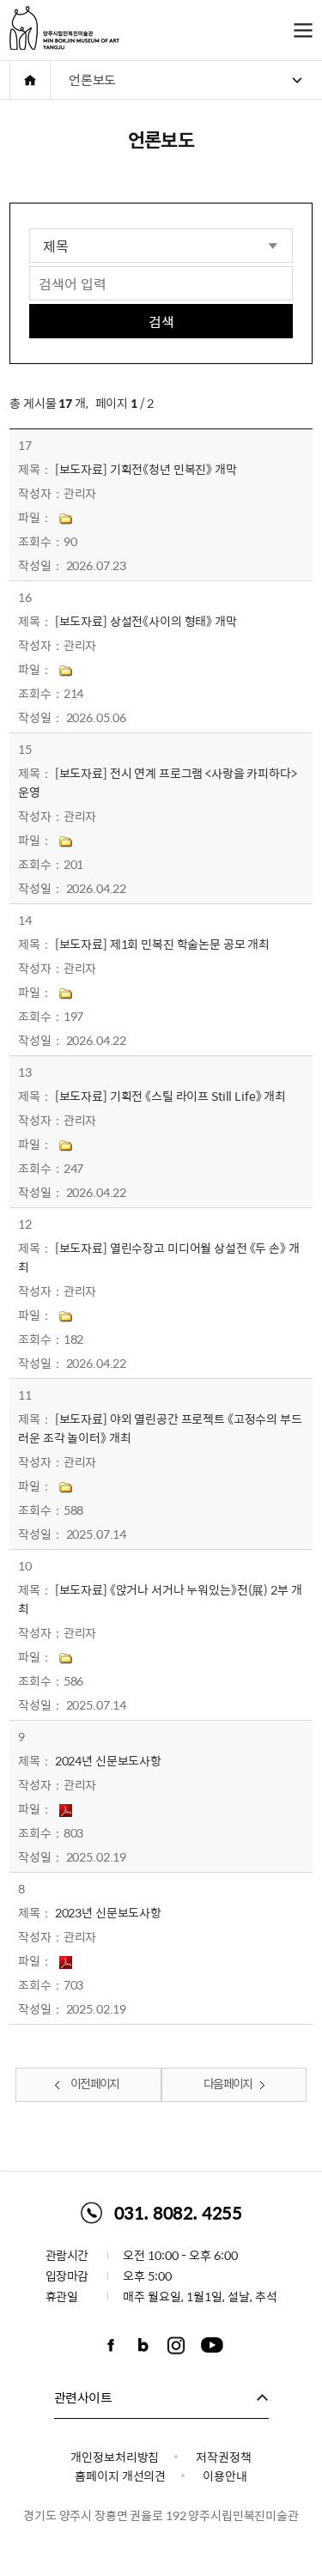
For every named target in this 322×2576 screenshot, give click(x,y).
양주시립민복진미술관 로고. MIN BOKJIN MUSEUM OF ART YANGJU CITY (64, 28)
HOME (30, 80)
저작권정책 (223, 2457)
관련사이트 (83, 2397)
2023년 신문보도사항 (108, 1912)
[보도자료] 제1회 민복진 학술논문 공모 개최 (163, 944)
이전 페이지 (94, 2083)
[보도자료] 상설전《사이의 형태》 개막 (146, 621)
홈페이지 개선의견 (120, 2476)
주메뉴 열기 (303, 30)
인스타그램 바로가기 (176, 2345)
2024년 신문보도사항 (108, 1760)
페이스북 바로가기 (111, 2345)
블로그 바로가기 (143, 2345)
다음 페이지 (228, 2083)
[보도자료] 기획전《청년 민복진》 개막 (146, 469)
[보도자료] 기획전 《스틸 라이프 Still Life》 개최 (170, 1096)
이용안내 (225, 2476)
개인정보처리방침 (115, 2457)
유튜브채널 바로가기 (212, 2345)
